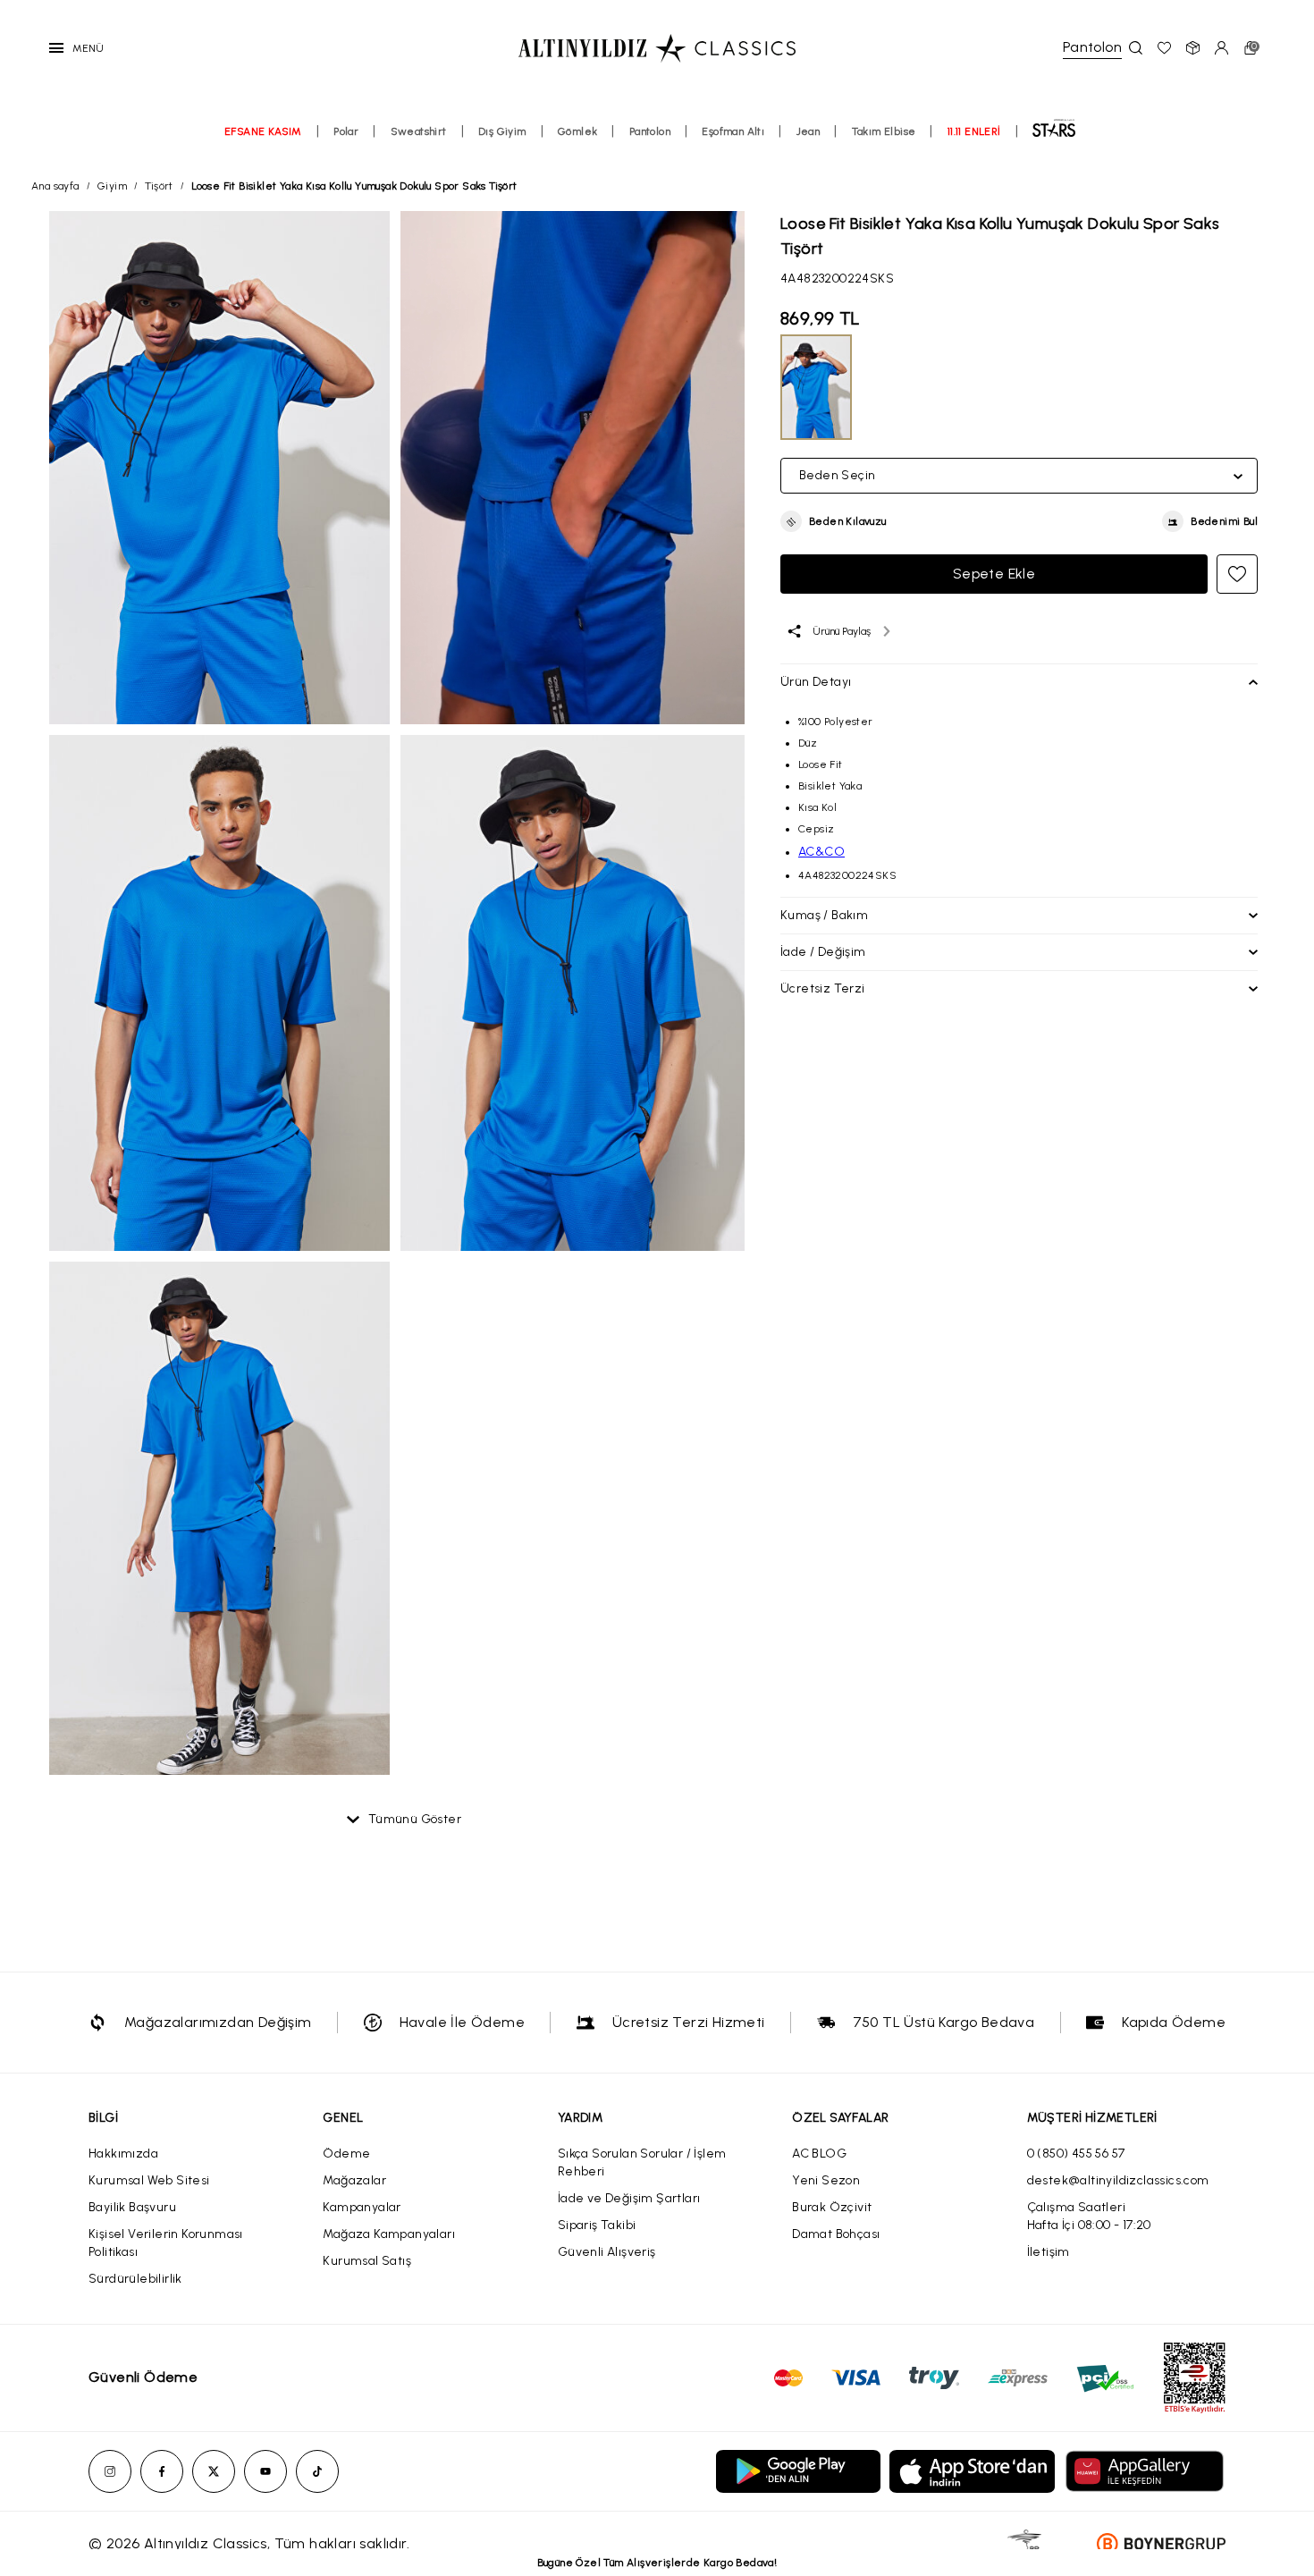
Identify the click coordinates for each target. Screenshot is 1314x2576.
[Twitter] (214, 2471)
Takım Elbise (884, 131)
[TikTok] (317, 2471)
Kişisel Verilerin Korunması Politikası (166, 2243)
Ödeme (346, 2154)
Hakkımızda (123, 2154)
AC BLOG (819, 2154)
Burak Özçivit (832, 2207)
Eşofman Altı (733, 131)
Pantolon (650, 131)
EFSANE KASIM (263, 131)
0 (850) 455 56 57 (1076, 2154)
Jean (809, 131)
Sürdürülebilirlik (135, 2279)
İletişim (1049, 2252)
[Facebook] (162, 2471)
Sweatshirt (419, 131)
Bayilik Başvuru (132, 2207)
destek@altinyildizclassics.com (1118, 2180)
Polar (346, 131)
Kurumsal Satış (367, 2261)
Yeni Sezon (826, 2180)
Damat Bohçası (836, 2234)
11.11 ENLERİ (974, 131)
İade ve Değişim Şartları (629, 2198)
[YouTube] (265, 2471)
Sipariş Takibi (597, 2225)
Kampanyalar (362, 2207)
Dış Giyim (502, 131)
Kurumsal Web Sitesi (149, 2180)
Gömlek (577, 131)
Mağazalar (354, 2180)
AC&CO (821, 852)
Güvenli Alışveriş (607, 2252)
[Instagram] (110, 2471)
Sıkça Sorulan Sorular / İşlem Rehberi (642, 2162)
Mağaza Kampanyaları (389, 2234)
